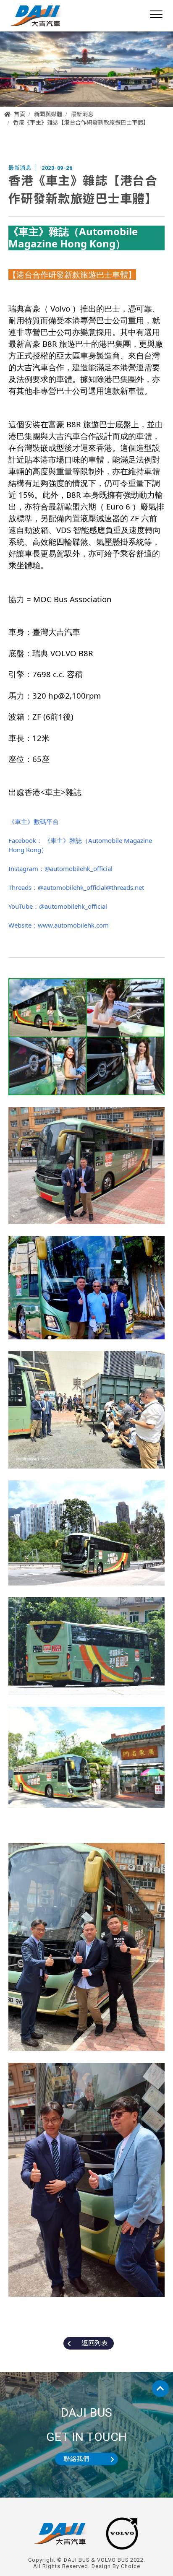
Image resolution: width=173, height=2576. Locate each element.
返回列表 (94, 2343)
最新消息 (82, 114)
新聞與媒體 (48, 114)
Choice (131, 2566)
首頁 (20, 114)
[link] (86, 238)
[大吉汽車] (37, 16)
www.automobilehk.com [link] (73, 925)
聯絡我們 (76, 2459)
